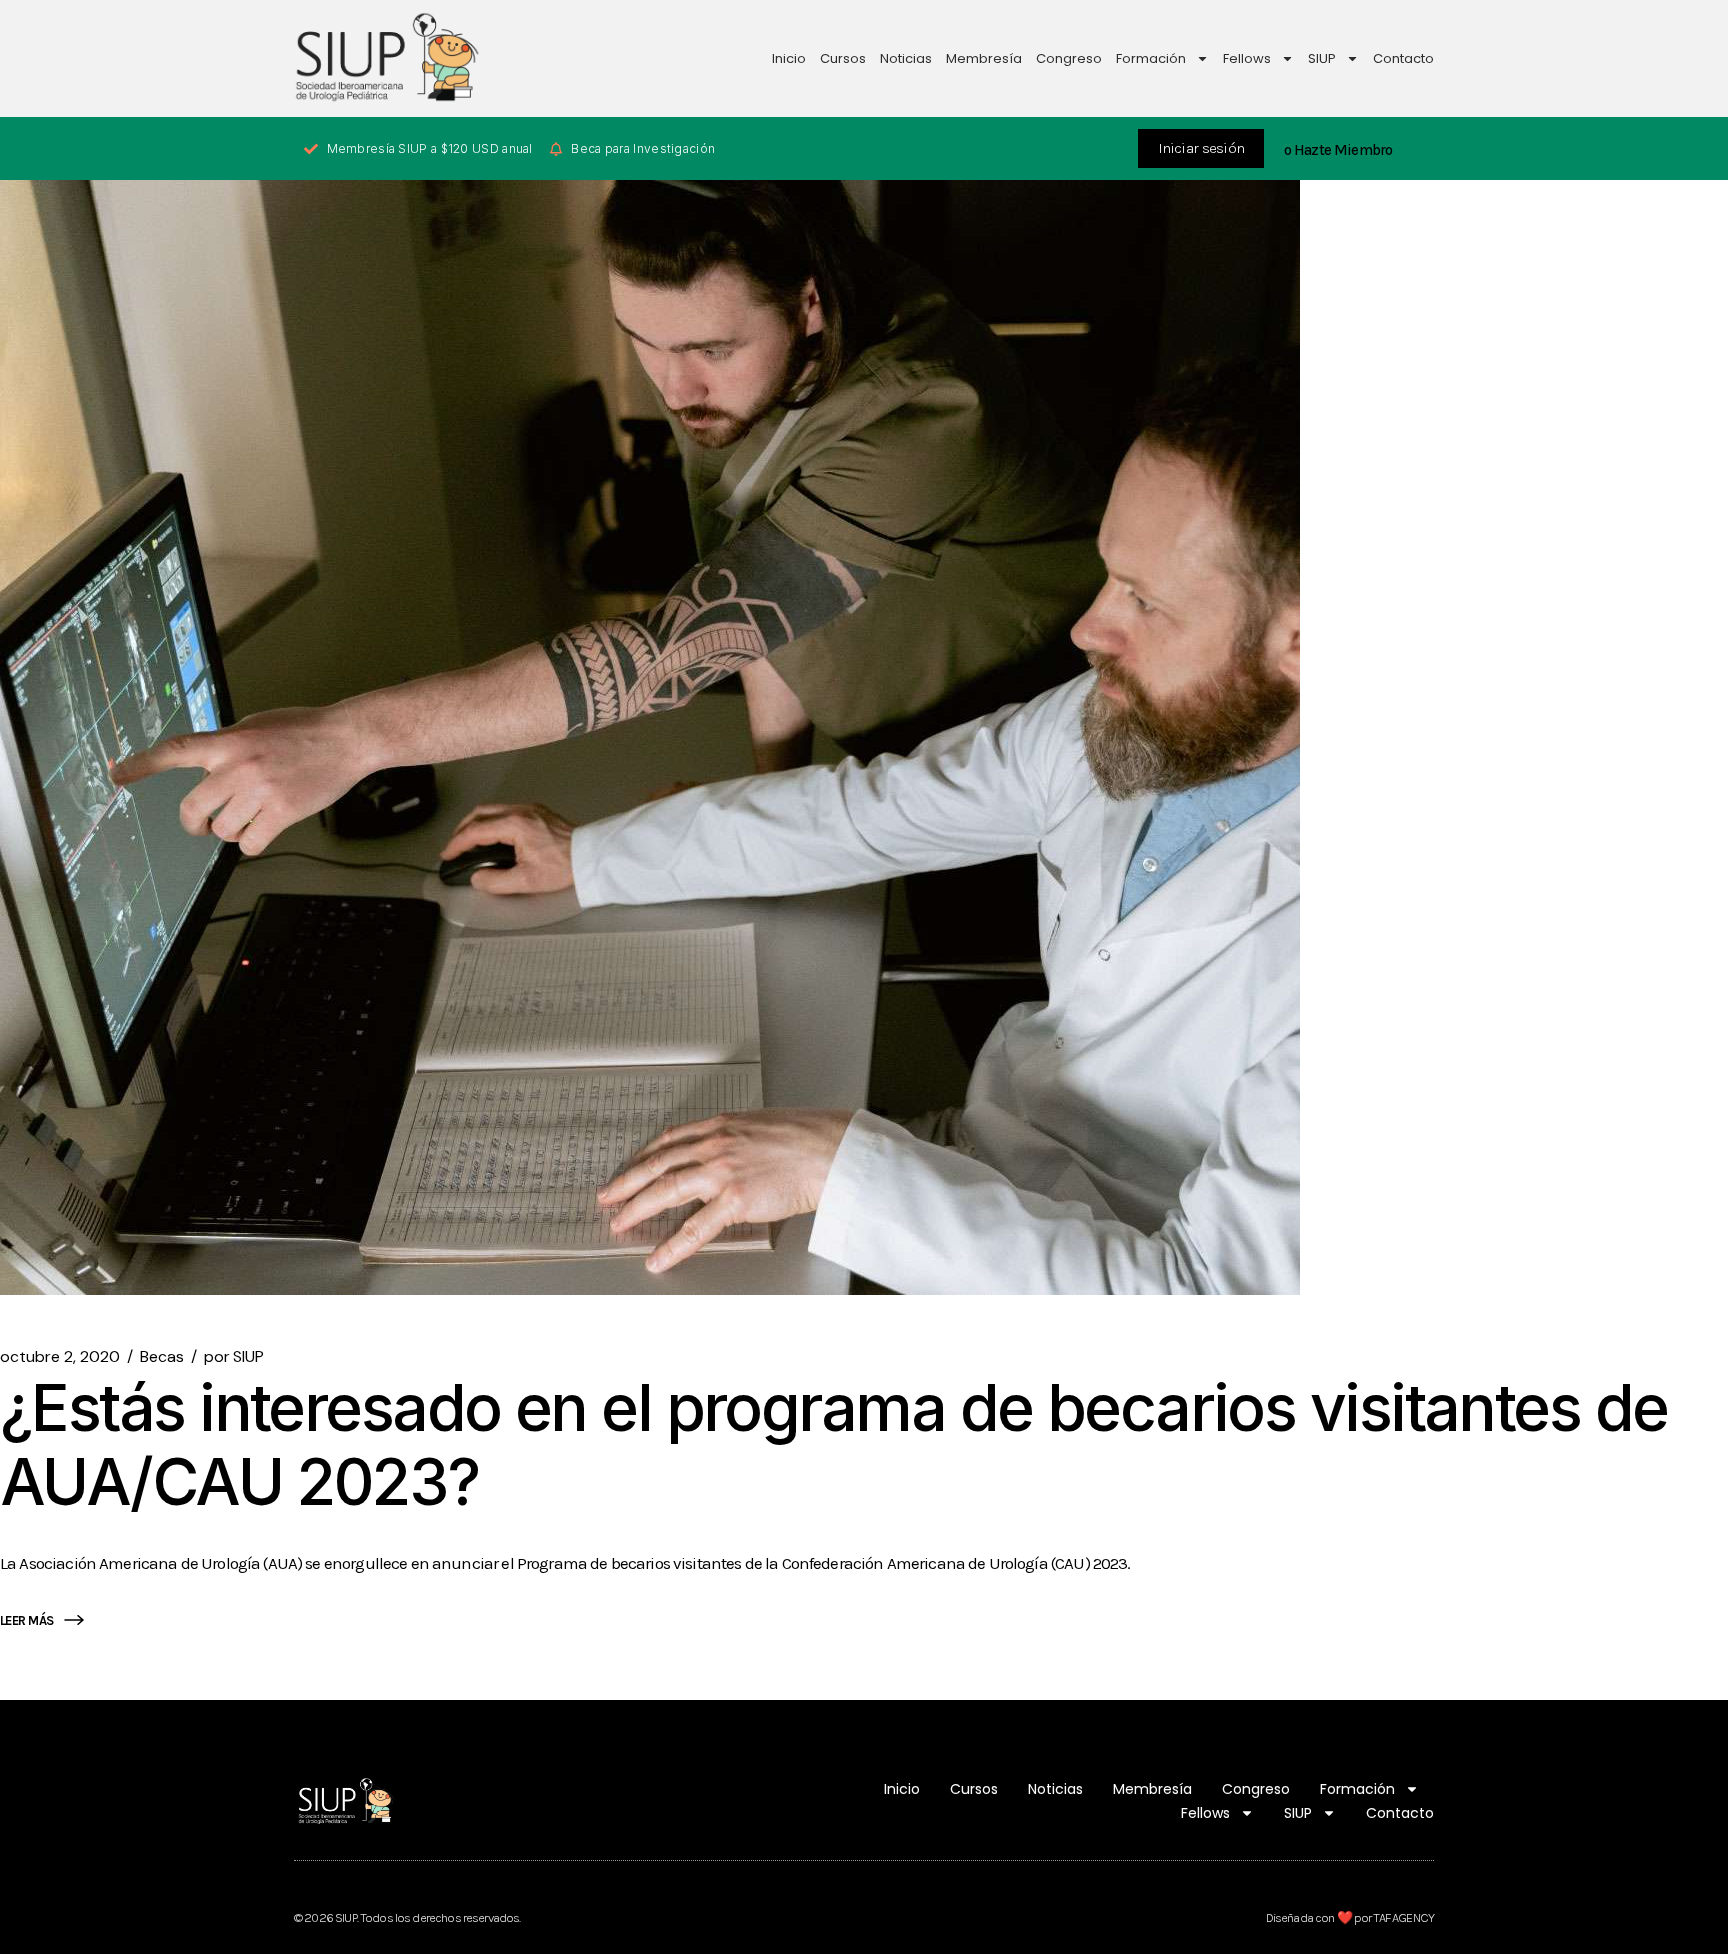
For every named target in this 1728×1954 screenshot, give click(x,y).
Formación (1151, 58)
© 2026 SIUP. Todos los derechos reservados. (407, 1917)
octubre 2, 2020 (60, 1357)
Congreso (1069, 58)
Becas (162, 1357)
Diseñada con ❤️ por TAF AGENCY (1350, 1917)
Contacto (1403, 58)
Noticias (906, 58)
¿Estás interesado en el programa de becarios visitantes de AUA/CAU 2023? (834, 1444)
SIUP (1322, 58)
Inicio (789, 58)
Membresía (984, 58)
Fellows (1247, 58)
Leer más (27, 1620)
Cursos (843, 58)
